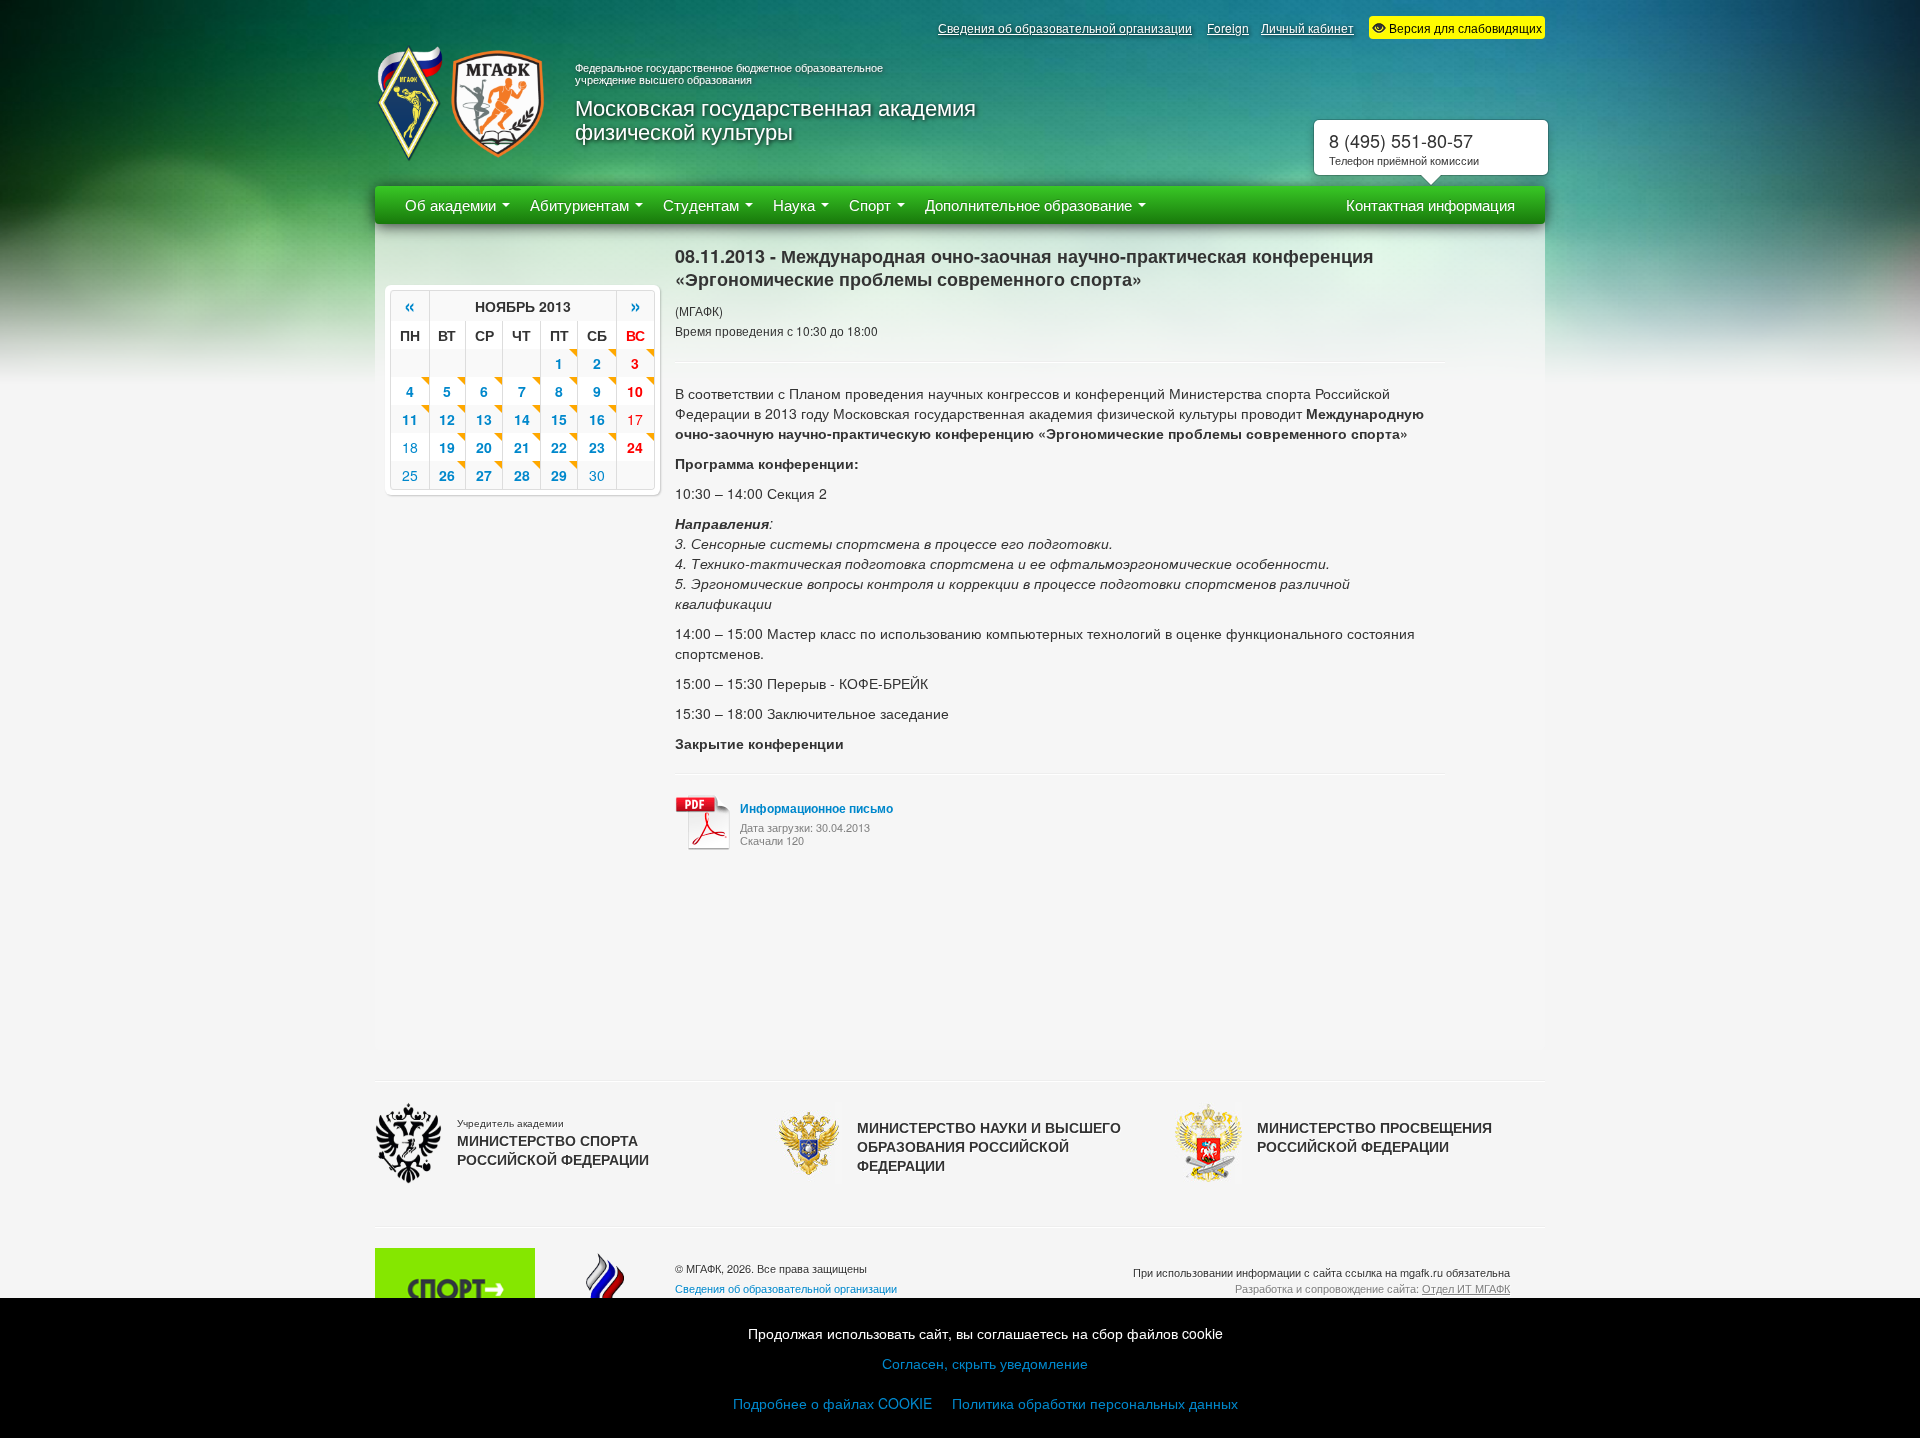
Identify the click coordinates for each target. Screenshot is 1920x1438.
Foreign (1228, 27)
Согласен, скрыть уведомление (985, 1363)
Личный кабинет (1307, 27)
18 (410, 447)
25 (410, 475)
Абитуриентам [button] (581, 204)
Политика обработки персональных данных (1095, 1403)
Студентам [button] (703, 204)
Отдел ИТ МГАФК (1466, 1288)
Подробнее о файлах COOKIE (832, 1403)
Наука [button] (796, 204)
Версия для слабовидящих (1464, 27)
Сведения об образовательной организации (1065, 27)
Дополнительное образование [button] (1030, 204)
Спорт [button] (872, 204)
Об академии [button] (452, 204)
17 (635, 419)
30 (597, 475)
